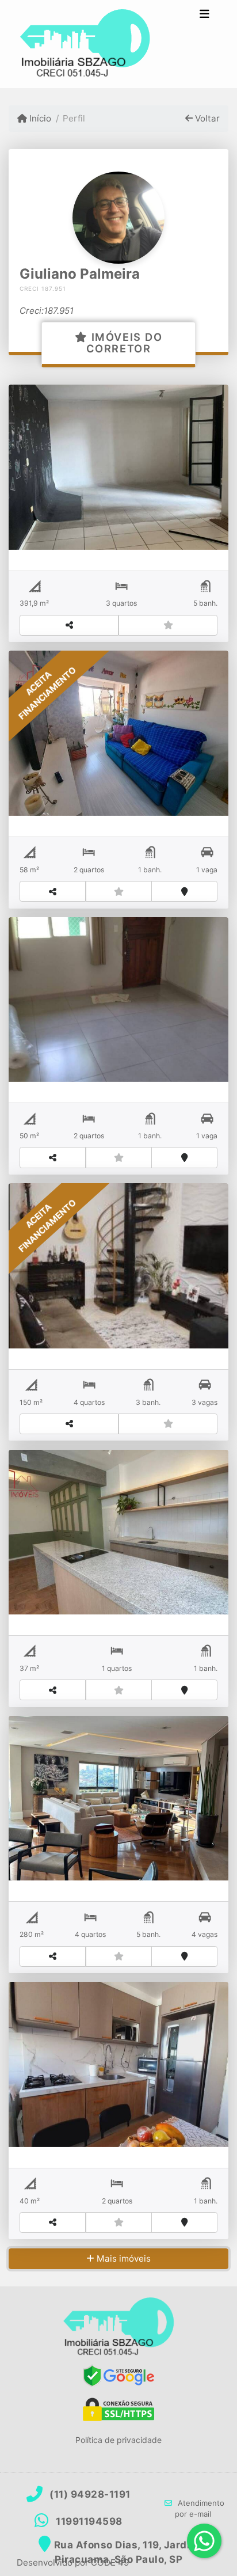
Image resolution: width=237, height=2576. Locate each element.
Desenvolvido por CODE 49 (73, 2562)
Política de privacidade (118, 2440)
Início (39, 118)
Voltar (206, 118)
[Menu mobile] (85, 44)
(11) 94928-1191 (90, 2494)
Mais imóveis (123, 2258)
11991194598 (89, 2521)
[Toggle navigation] (204, 16)
